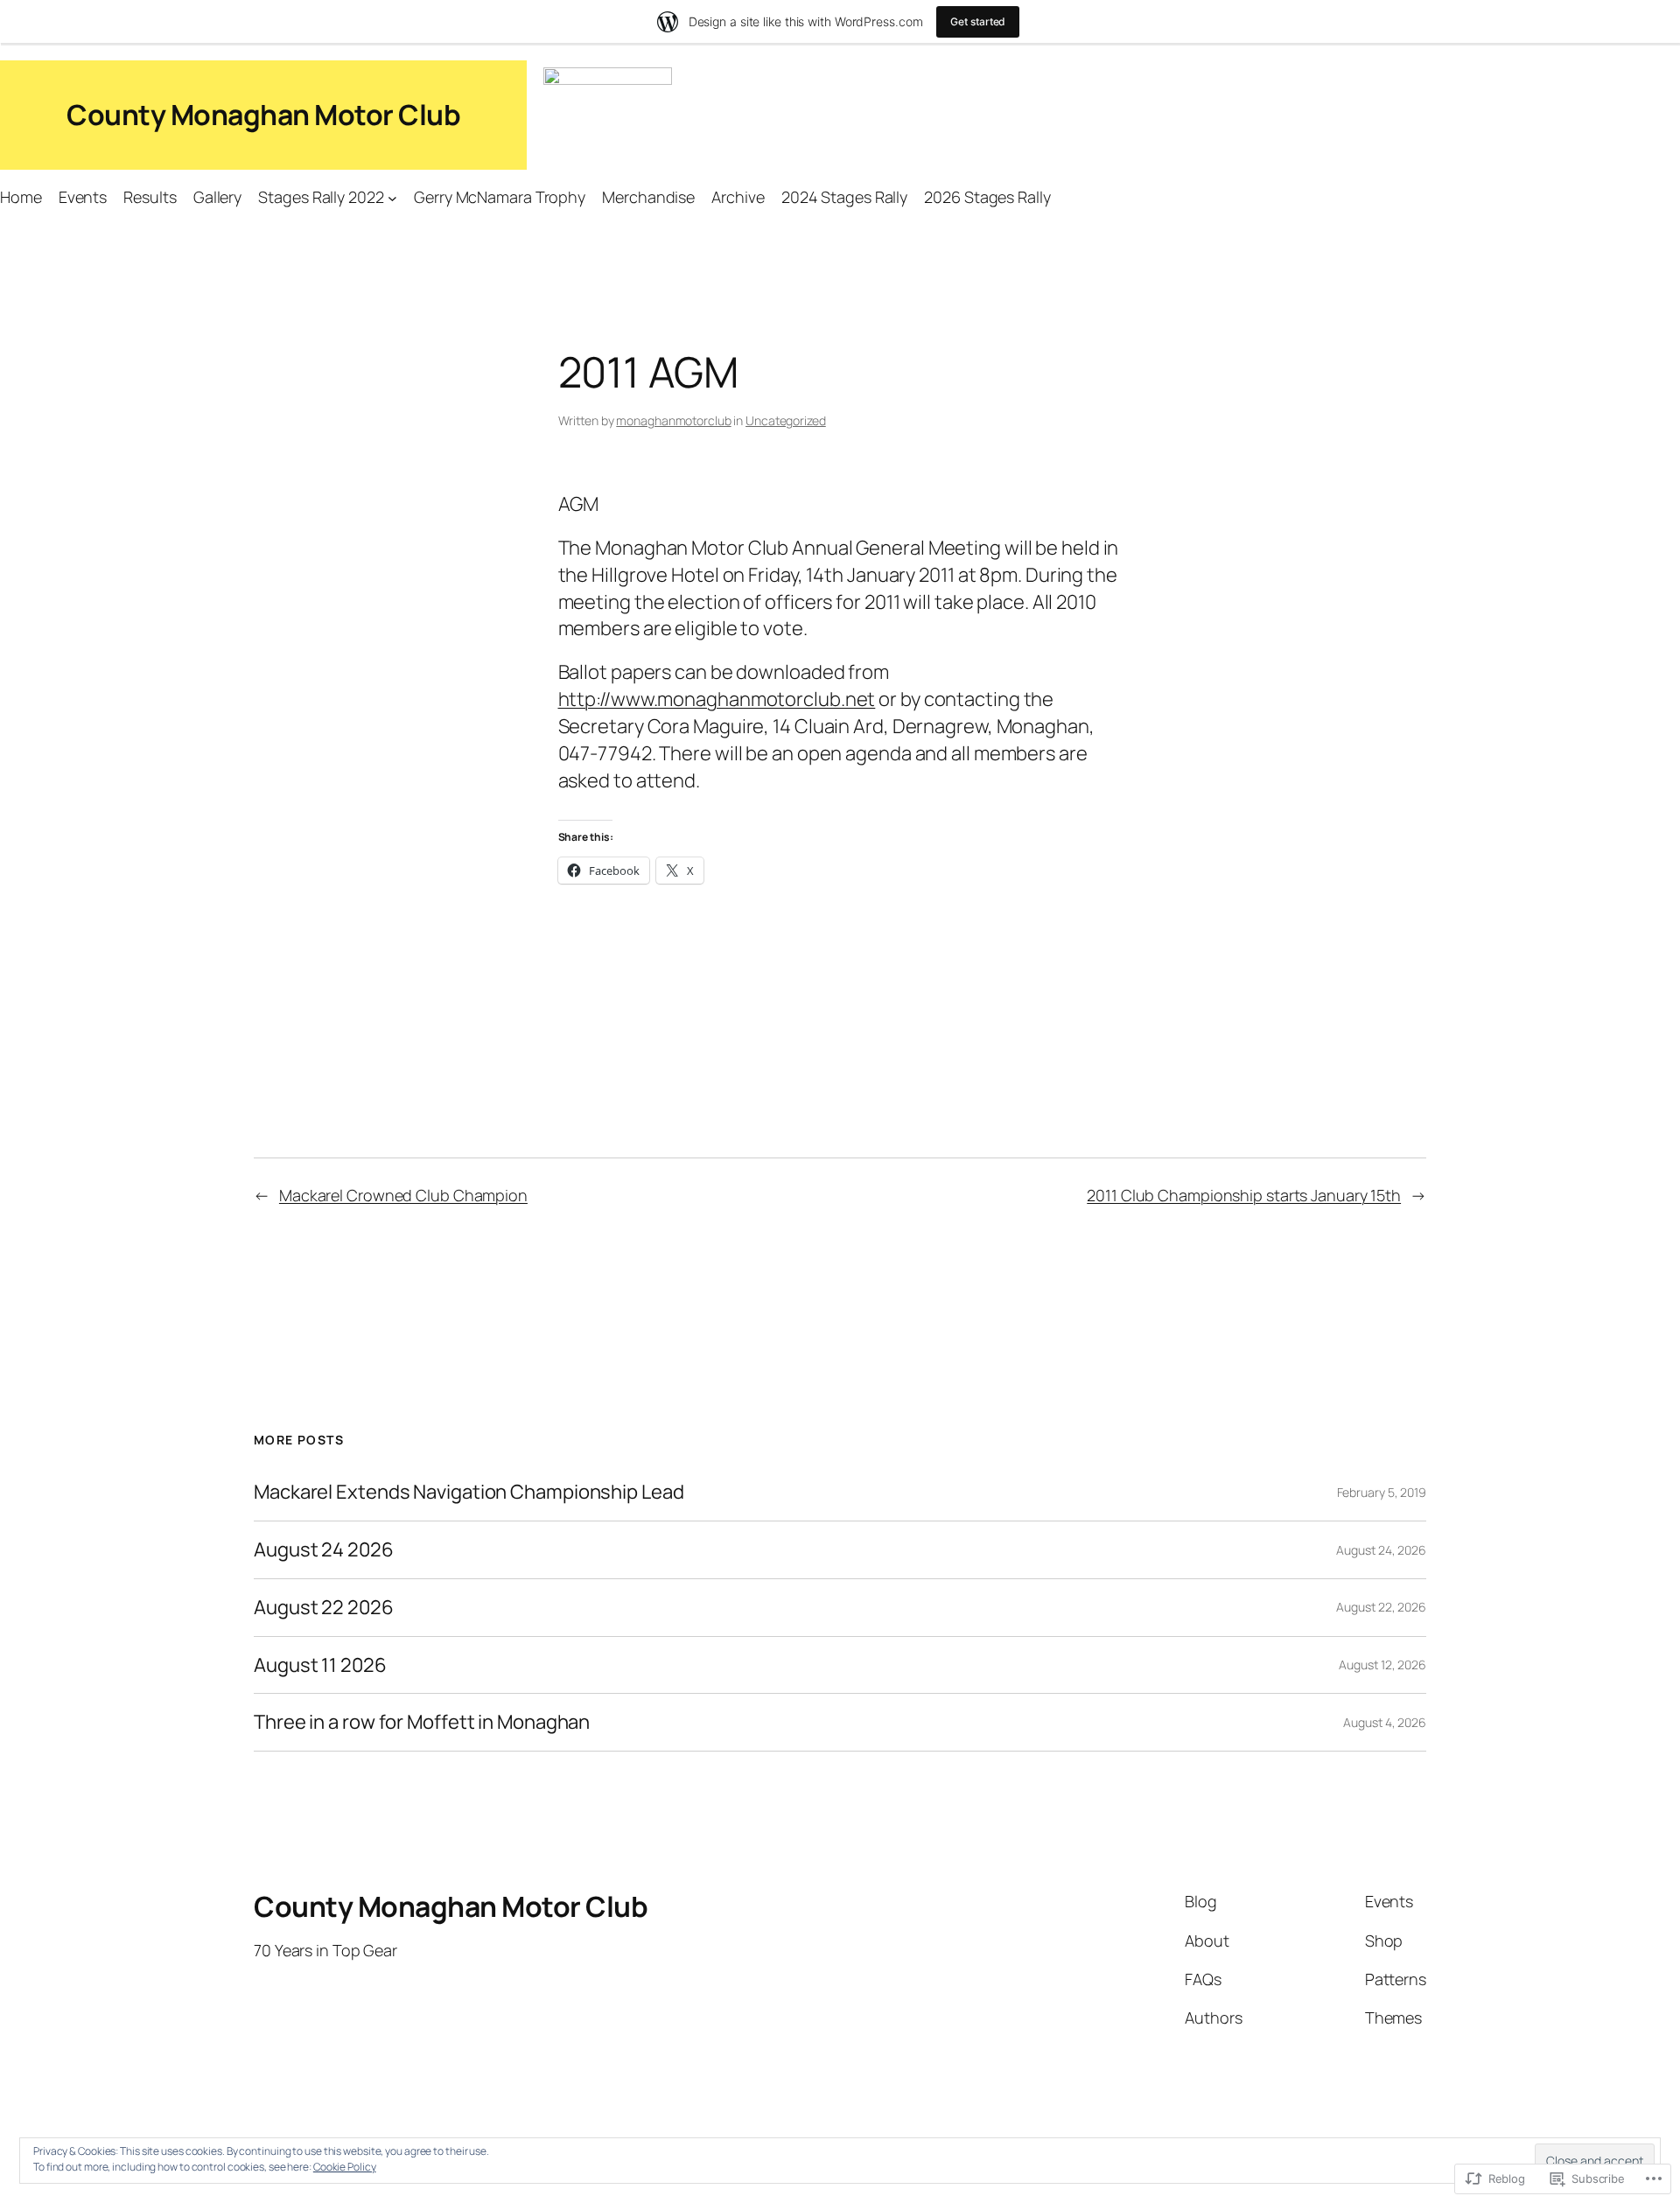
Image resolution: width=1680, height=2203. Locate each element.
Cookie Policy (345, 2167)
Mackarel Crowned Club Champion (403, 1195)
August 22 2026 (324, 1608)
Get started (978, 21)
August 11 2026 (320, 1665)
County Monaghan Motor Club (263, 115)
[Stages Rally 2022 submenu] (392, 197)
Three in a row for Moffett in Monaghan (422, 1722)
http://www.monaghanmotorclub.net (717, 699)
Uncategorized (786, 420)
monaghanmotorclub (673, 420)
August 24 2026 (324, 1550)
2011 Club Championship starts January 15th (1244, 1195)
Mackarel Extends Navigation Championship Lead (469, 1492)
